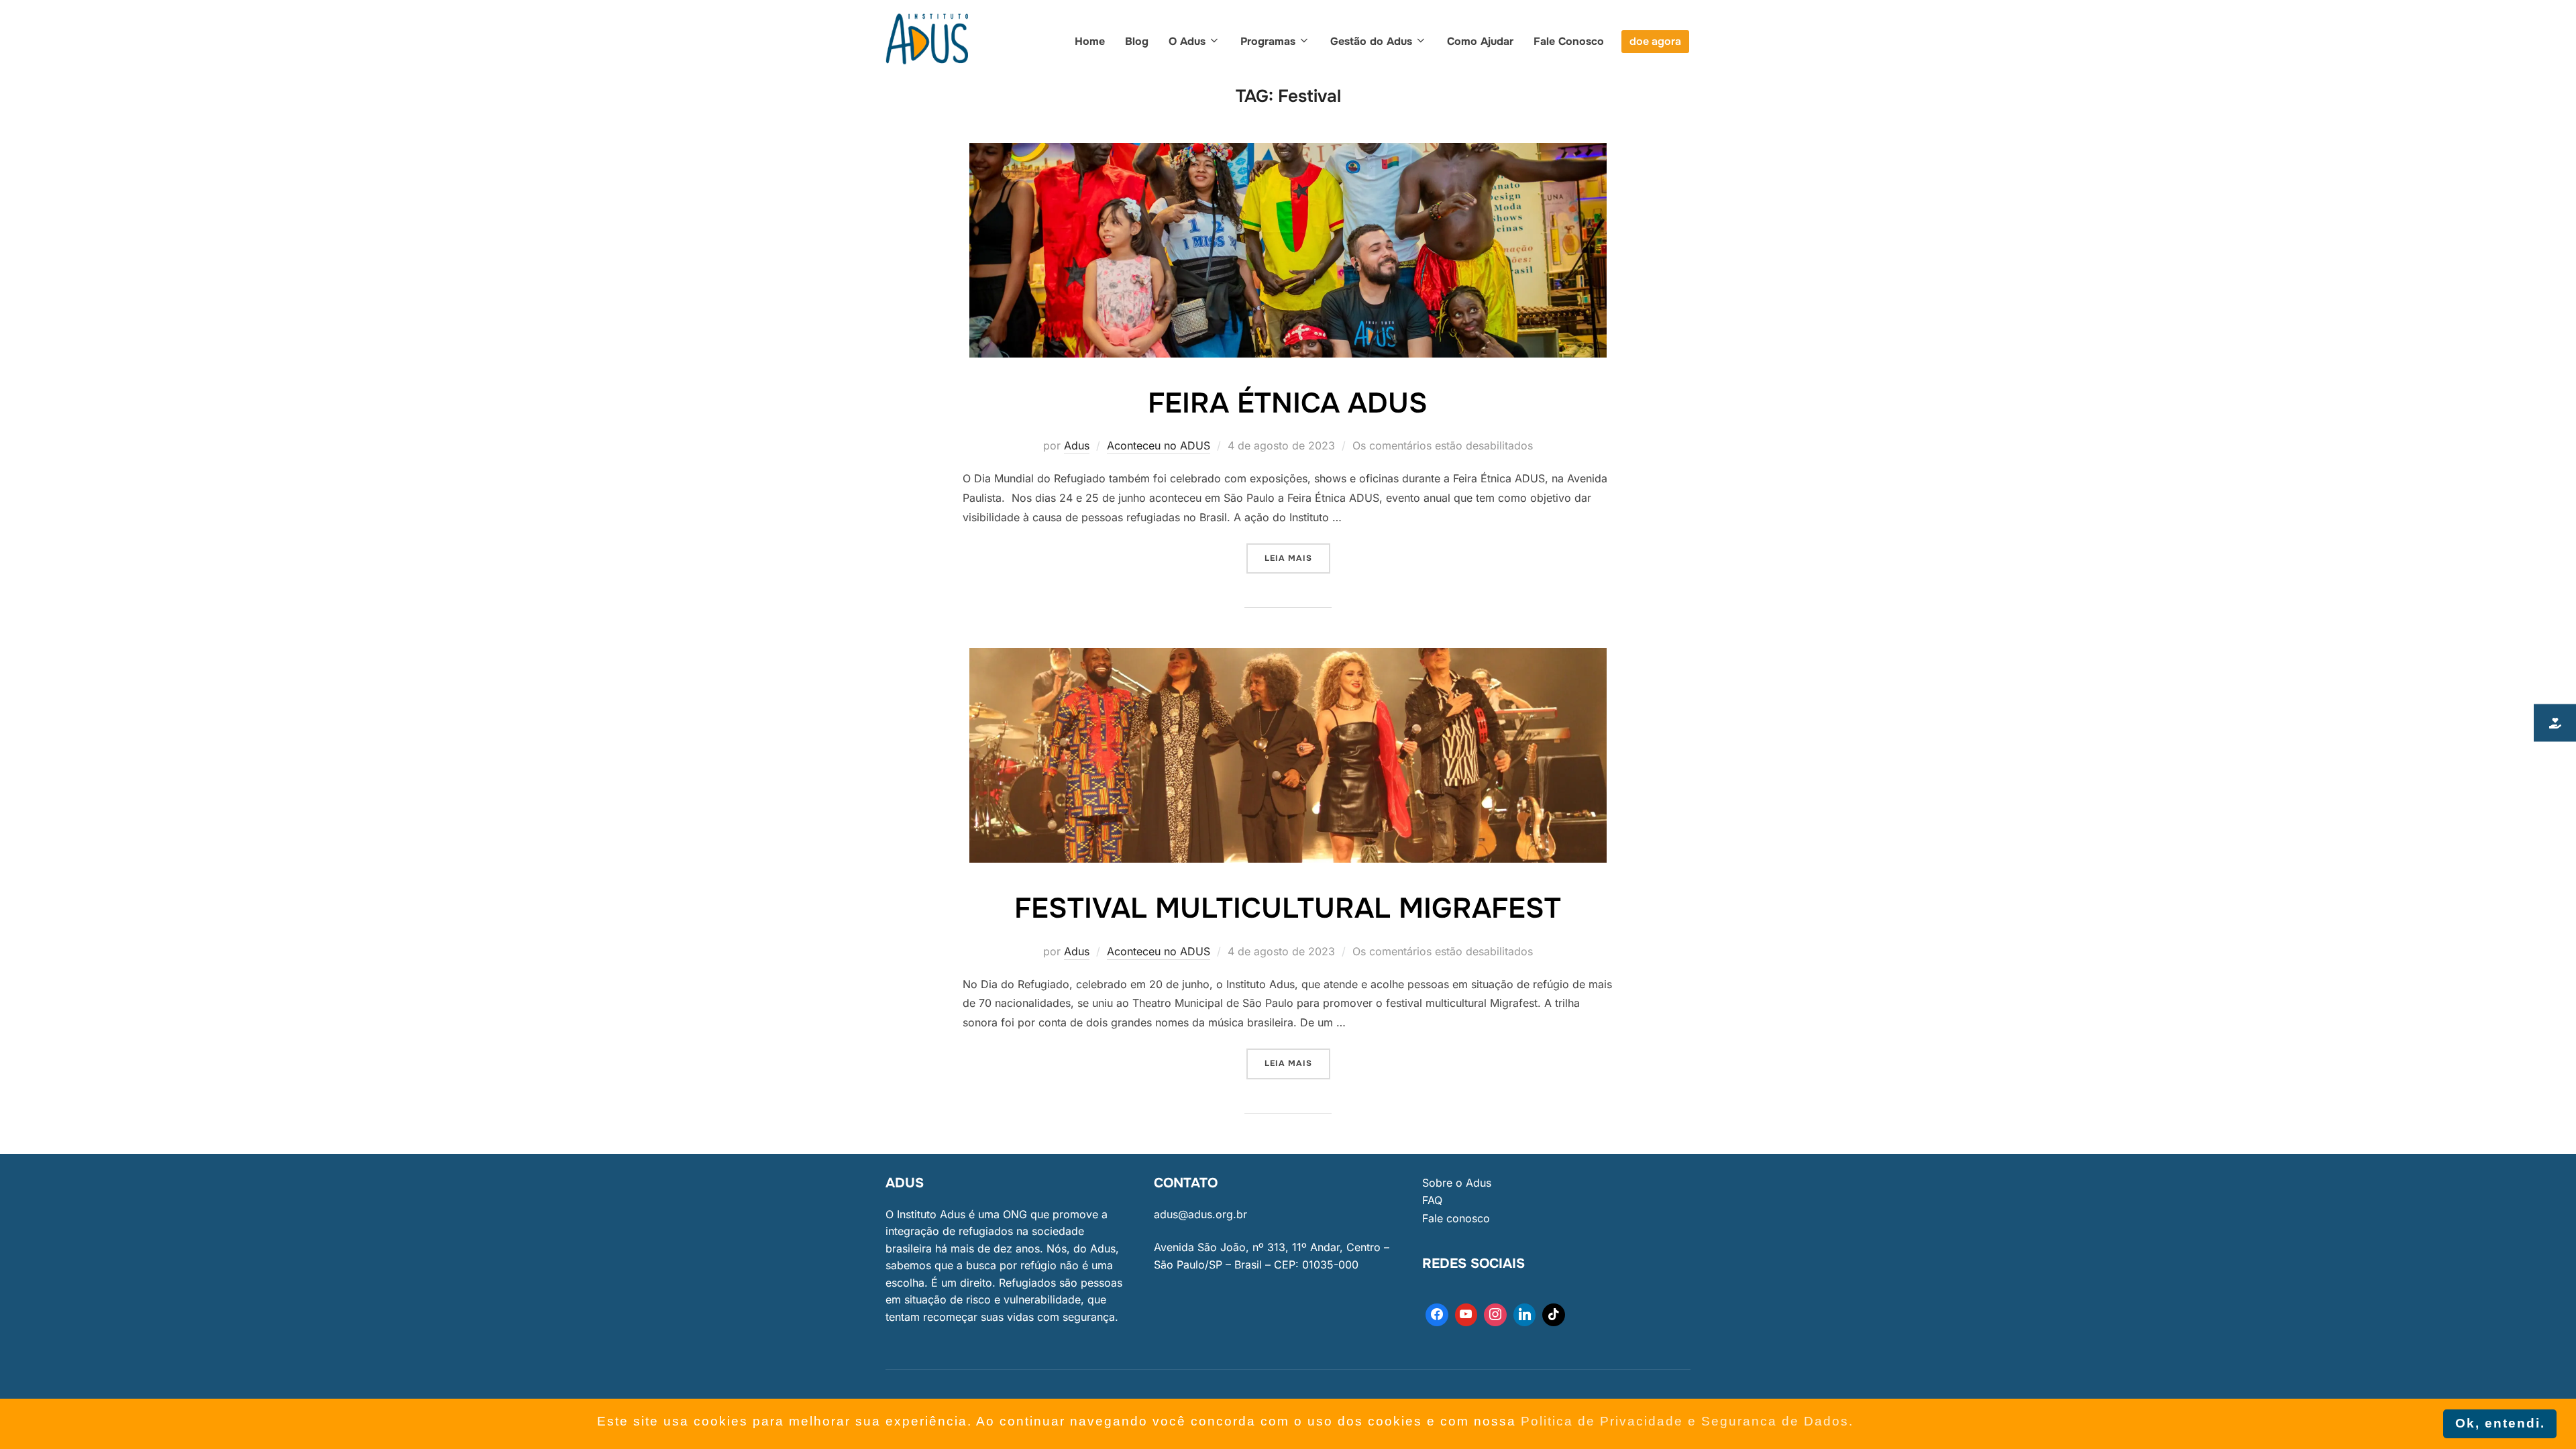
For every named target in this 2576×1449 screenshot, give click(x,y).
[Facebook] (1437, 1315)
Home (1090, 41)
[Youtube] (1466, 1315)
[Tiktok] (1554, 1315)
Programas (1268, 41)
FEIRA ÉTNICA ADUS (1288, 403)
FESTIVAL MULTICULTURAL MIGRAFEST (1288, 908)
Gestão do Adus (1371, 41)
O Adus (1187, 41)
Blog (1137, 41)
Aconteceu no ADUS (1159, 445)
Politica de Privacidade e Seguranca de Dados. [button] (1687, 1421)
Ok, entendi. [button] (2500, 1423)
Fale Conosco (1569, 41)
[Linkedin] (1525, 1315)
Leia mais (1297, 553)
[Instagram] (1495, 1315)
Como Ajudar (1480, 41)
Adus (1077, 445)
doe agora (1655, 41)
